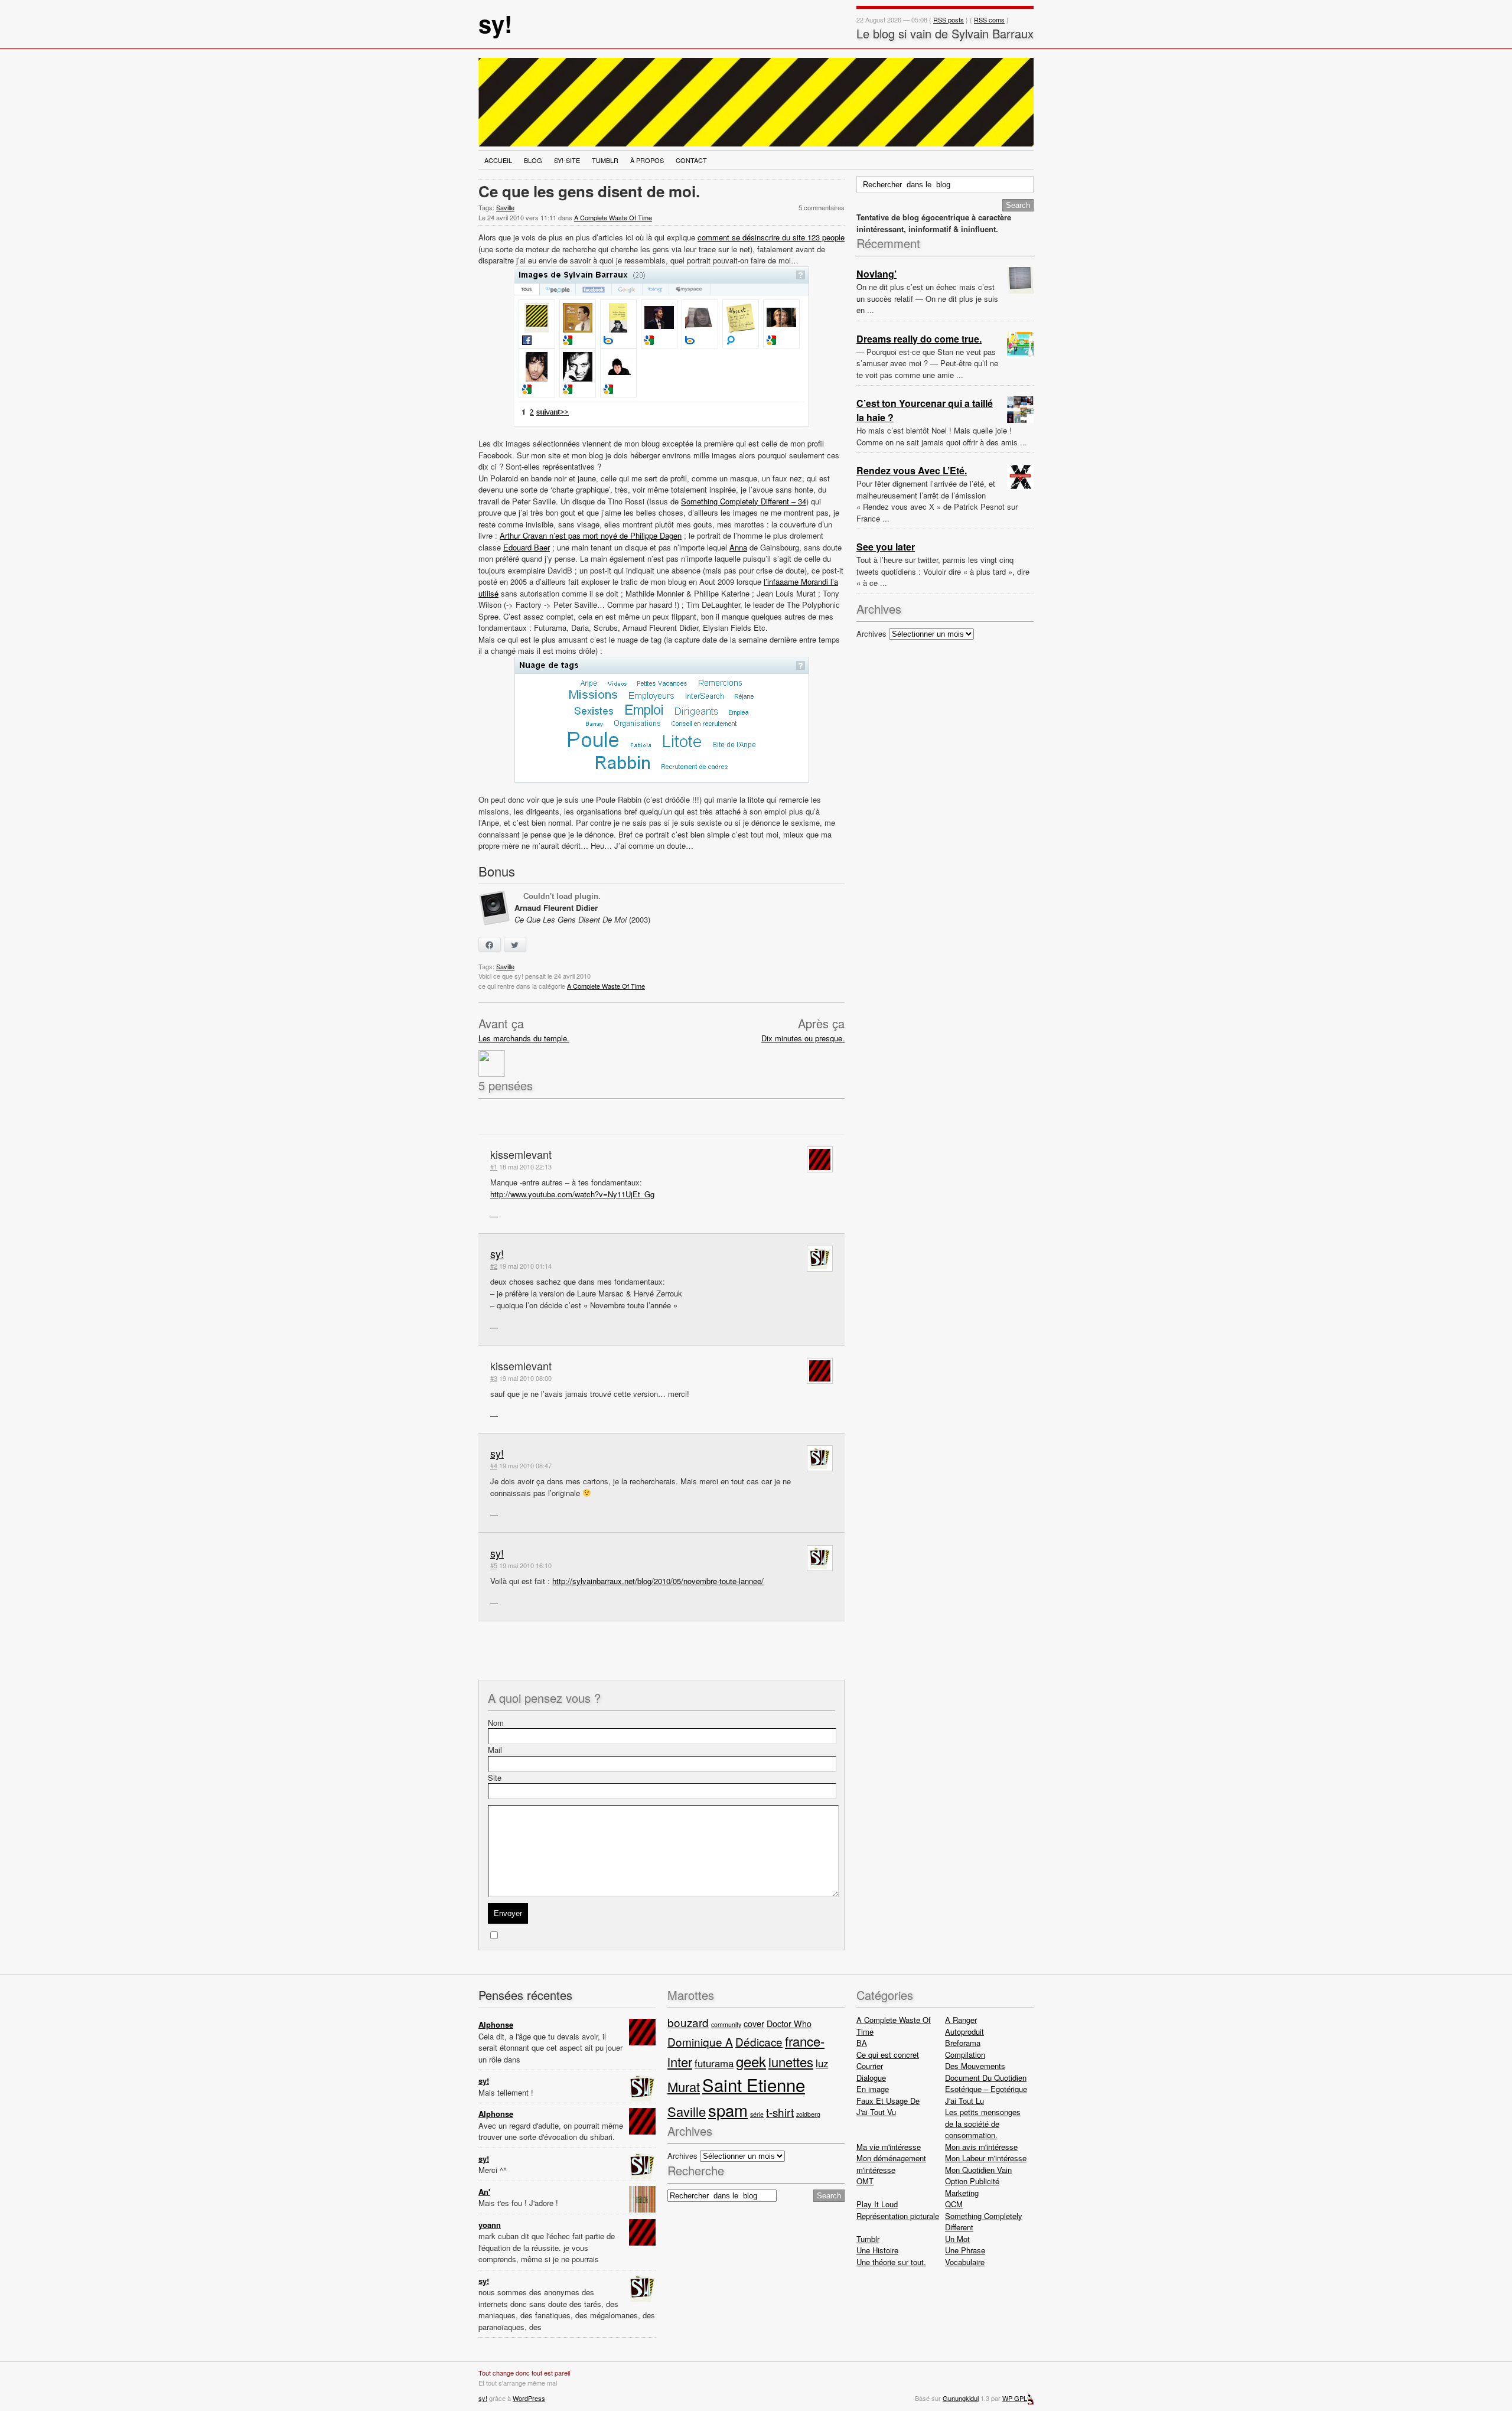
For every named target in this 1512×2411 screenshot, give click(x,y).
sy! (495, 23)
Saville (505, 207)
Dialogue (871, 2078)
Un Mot (957, 2239)
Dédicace (759, 2042)
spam (728, 2110)
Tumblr (605, 160)
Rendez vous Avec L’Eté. (912, 470)
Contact (691, 160)
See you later (886, 547)
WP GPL (1015, 2398)
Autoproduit (964, 2032)
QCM (954, 2204)
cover (754, 2023)
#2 (494, 1266)
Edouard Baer (527, 547)
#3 (494, 1378)
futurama (714, 2063)
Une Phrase (965, 2250)
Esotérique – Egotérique (986, 2089)
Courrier (870, 2066)
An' (484, 2192)
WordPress (529, 2398)
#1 (494, 1167)
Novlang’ (876, 274)
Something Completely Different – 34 (744, 501)
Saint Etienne (754, 2084)
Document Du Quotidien (986, 2078)
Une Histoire (877, 2250)
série (757, 2114)
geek (751, 2061)
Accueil (498, 160)
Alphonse (496, 2024)
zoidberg (808, 2114)
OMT (865, 2181)
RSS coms (989, 19)
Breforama (963, 2043)
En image (873, 2089)
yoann (490, 2225)
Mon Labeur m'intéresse (986, 2158)
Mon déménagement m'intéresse (891, 2164)
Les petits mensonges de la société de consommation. (983, 2123)
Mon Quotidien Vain (978, 2170)
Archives (871, 633)
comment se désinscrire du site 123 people (771, 237)
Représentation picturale (898, 2216)
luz (822, 2063)
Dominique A (700, 2042)
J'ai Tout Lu (964, 2101)
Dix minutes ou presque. (803, 1038)
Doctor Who (789, 2023)
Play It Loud (877, 2204)
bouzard (688, 2022)
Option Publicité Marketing (972, 2187)
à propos (647, 160)
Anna (738, 547)
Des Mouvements (975, 2066)
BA (862, 2043)
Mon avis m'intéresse (981, 2147)
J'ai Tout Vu (876, 2112)
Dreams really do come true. (919, 339)
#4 (494, 1465)
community (726, 2024)
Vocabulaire (965, 2262)
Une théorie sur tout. (891, 2262)
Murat (684, 2086)
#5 (494, 1565)
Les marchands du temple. (524, 1038)
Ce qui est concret (888, 2055)
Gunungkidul (961, 2398)
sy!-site (567, 160)
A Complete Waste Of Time (613, 217)
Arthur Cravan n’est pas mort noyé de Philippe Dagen (591, 535)
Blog (533, 160)
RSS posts (949, 19)
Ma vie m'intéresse (889, 2147)
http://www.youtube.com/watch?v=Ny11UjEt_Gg (572, 1194)
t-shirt (780, 2112)
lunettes (791, 2062)
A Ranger (961, 2020)
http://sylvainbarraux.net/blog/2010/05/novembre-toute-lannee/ (658, 1581)
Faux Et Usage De (888, 2101)
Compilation (965, 2055)
